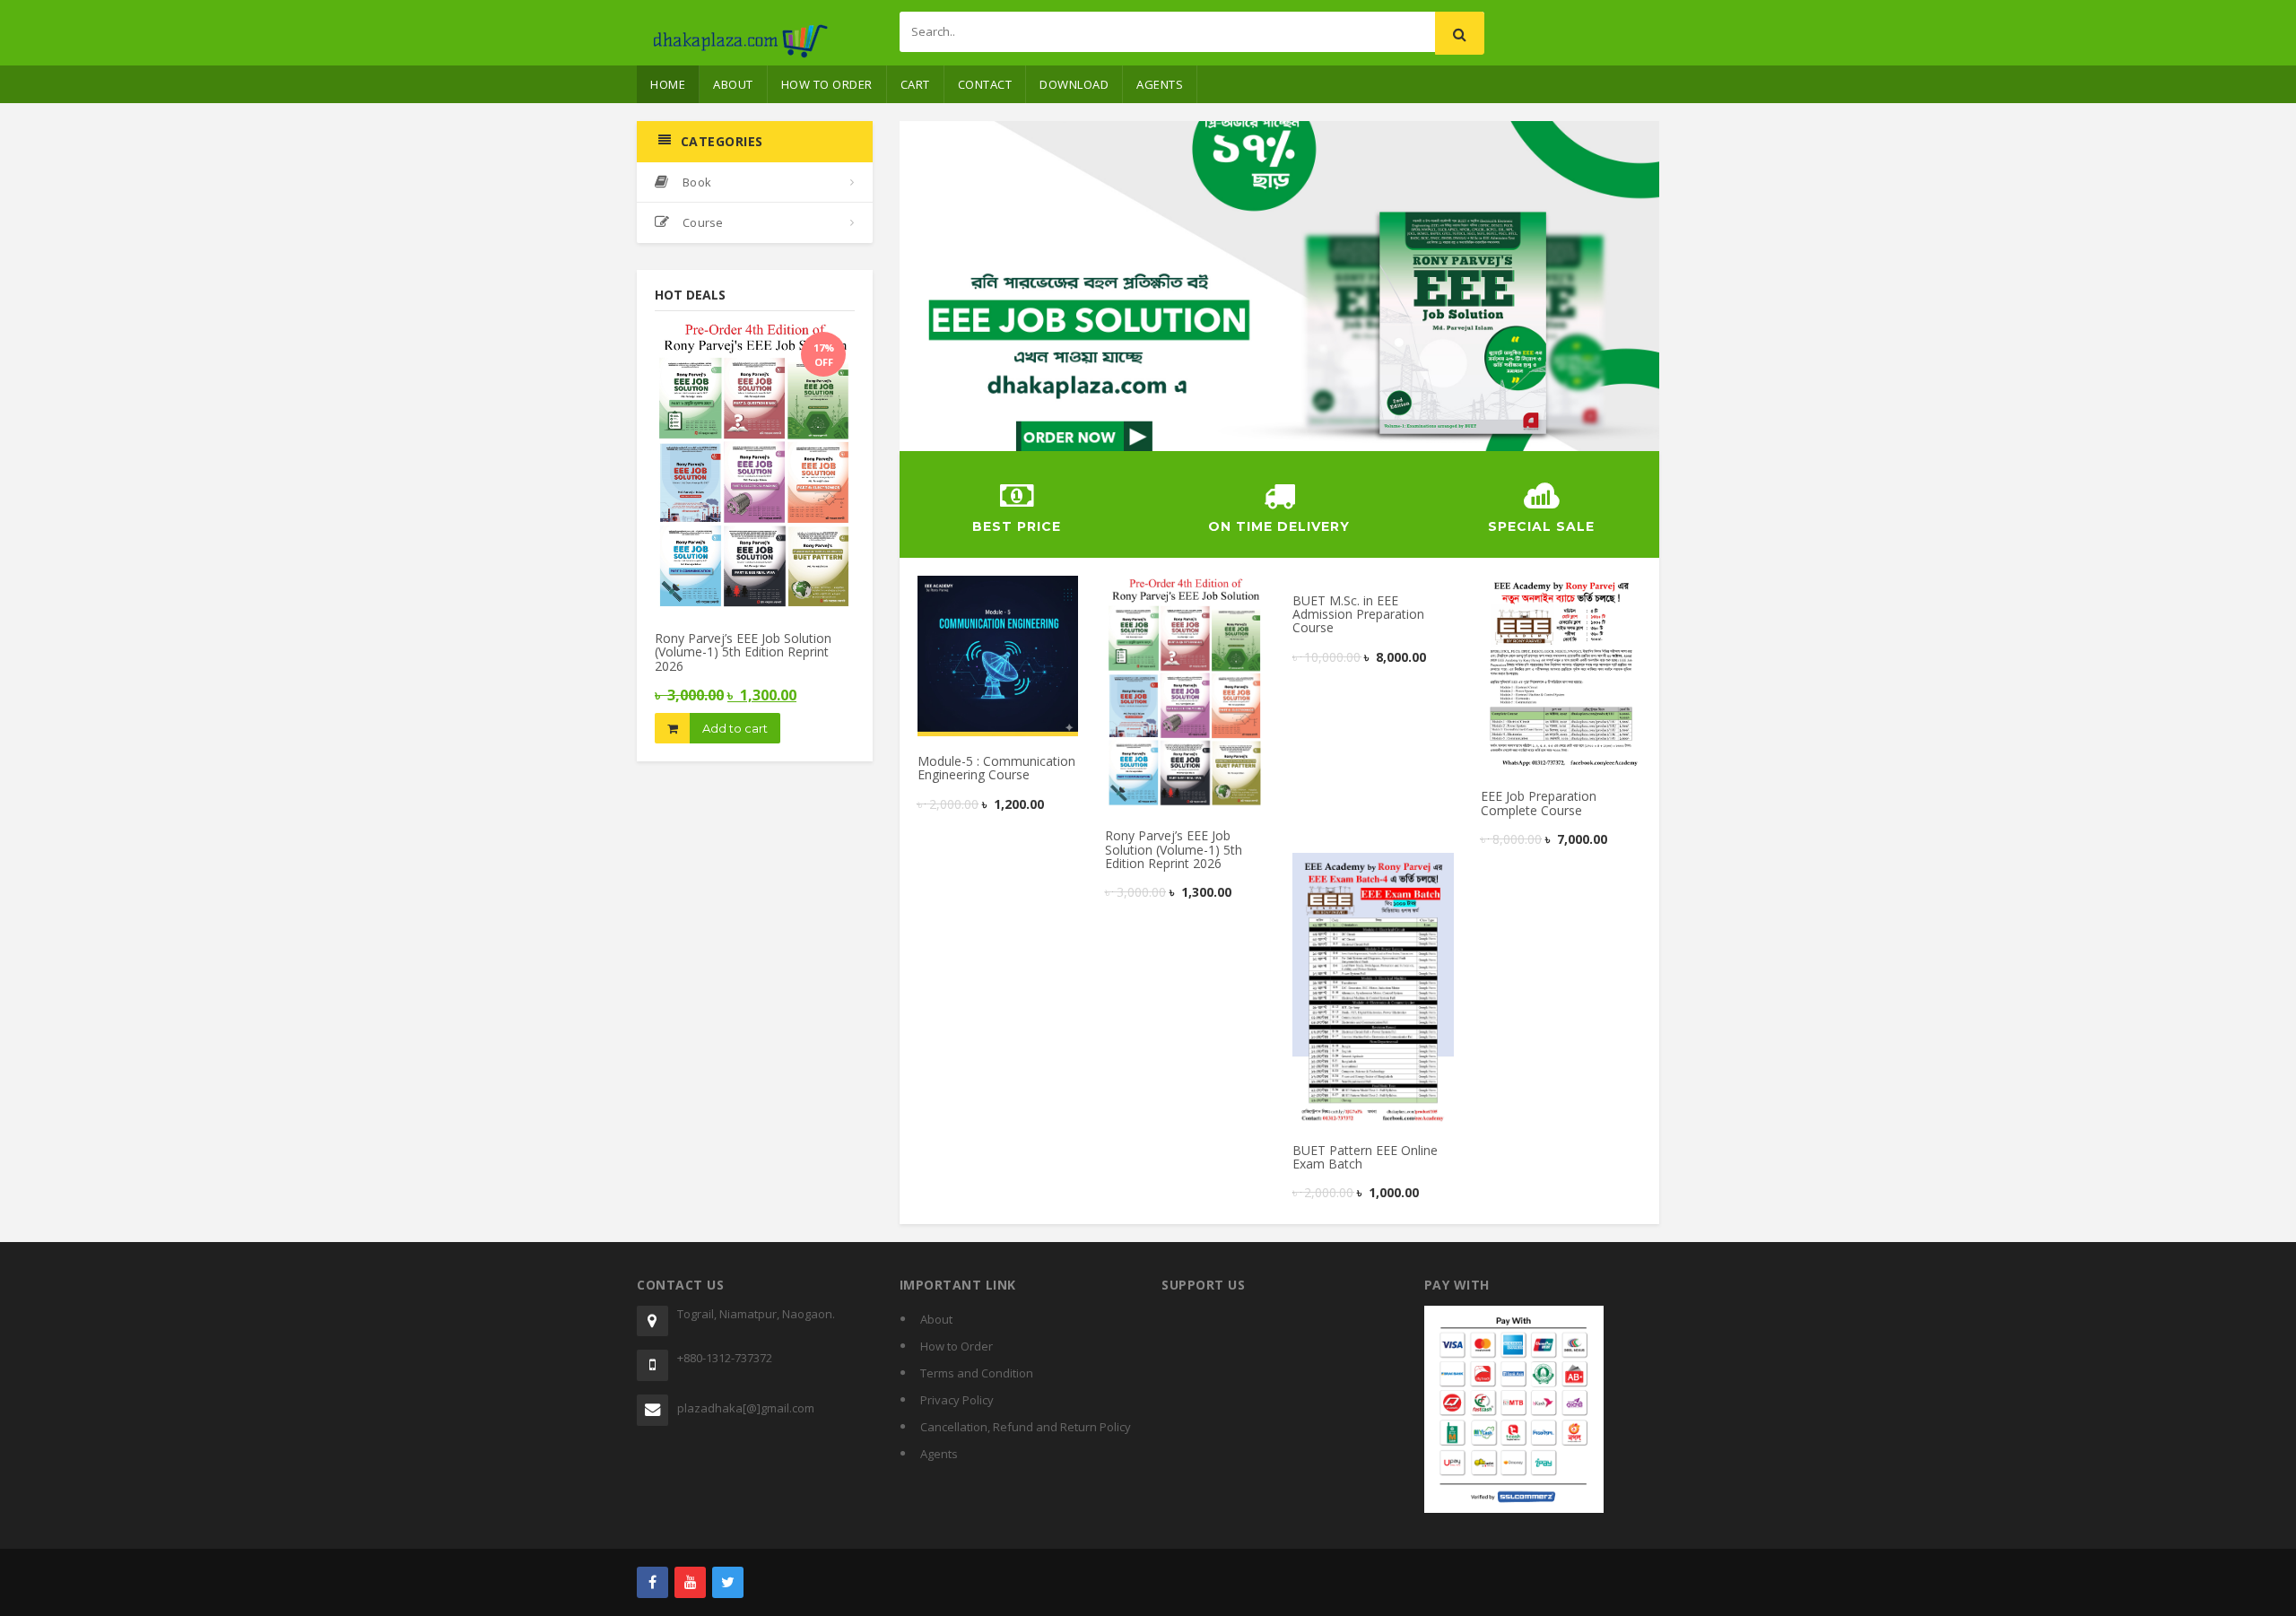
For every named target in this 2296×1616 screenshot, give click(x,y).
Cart (915, 84)
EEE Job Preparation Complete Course (1539, 803)
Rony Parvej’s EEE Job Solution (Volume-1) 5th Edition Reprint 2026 (743, 652)
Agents (1160, 84)
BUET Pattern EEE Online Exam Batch (1365, 1157)
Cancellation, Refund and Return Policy (1026, 1427)
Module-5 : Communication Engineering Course (996, 768)
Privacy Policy (957, 1400)
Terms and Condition (977, 1373)
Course (701, 222)
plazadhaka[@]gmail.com (746, 1408)
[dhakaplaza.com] (740, 27)
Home (668, 84)
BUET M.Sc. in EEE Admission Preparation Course (1358, 614)
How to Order (827, 84)
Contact (985, 84)
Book (696, 182)
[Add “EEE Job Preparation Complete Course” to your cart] (1528, 595)
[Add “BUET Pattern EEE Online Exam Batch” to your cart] (1340, 873)
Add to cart (735, 728)
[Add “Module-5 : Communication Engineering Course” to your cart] (965, 595)
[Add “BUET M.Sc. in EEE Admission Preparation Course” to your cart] (1340, 595)
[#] (652, 1582)
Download (1074, 84)
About (733, 84)
